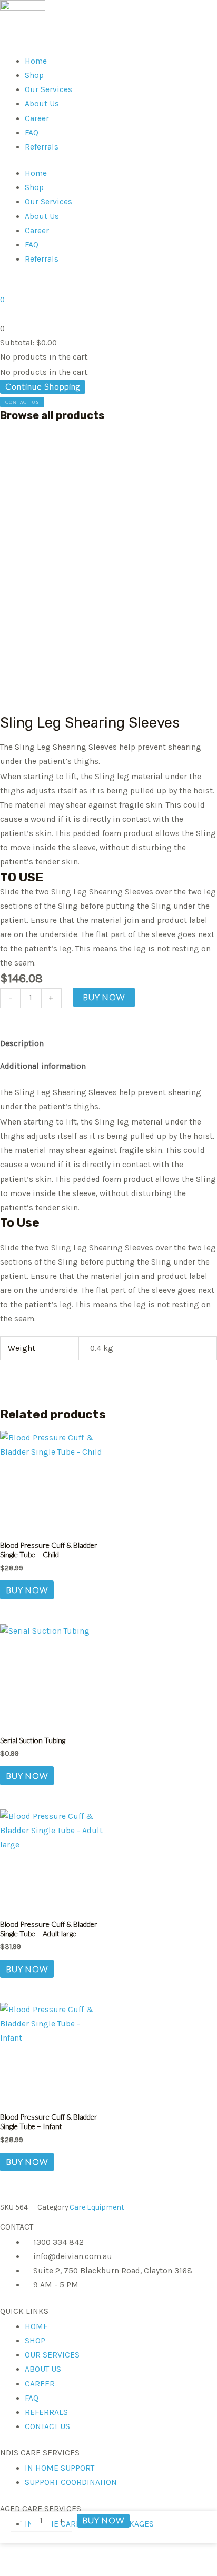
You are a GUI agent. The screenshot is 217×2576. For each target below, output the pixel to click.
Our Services (48, 89)
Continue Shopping (43, 386)
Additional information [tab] (43, 1066)
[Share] (159, 12)
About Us (42, 104)
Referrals (42, 147)
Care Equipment (97, 2207)
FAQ (32, 133)
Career (37, 118)
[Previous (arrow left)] (18, 1288)
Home (36, 61)
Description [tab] (22, 1043)
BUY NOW (104, 997)
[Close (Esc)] (182, 12)
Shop (34, 75)
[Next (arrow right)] (199, 1288)
